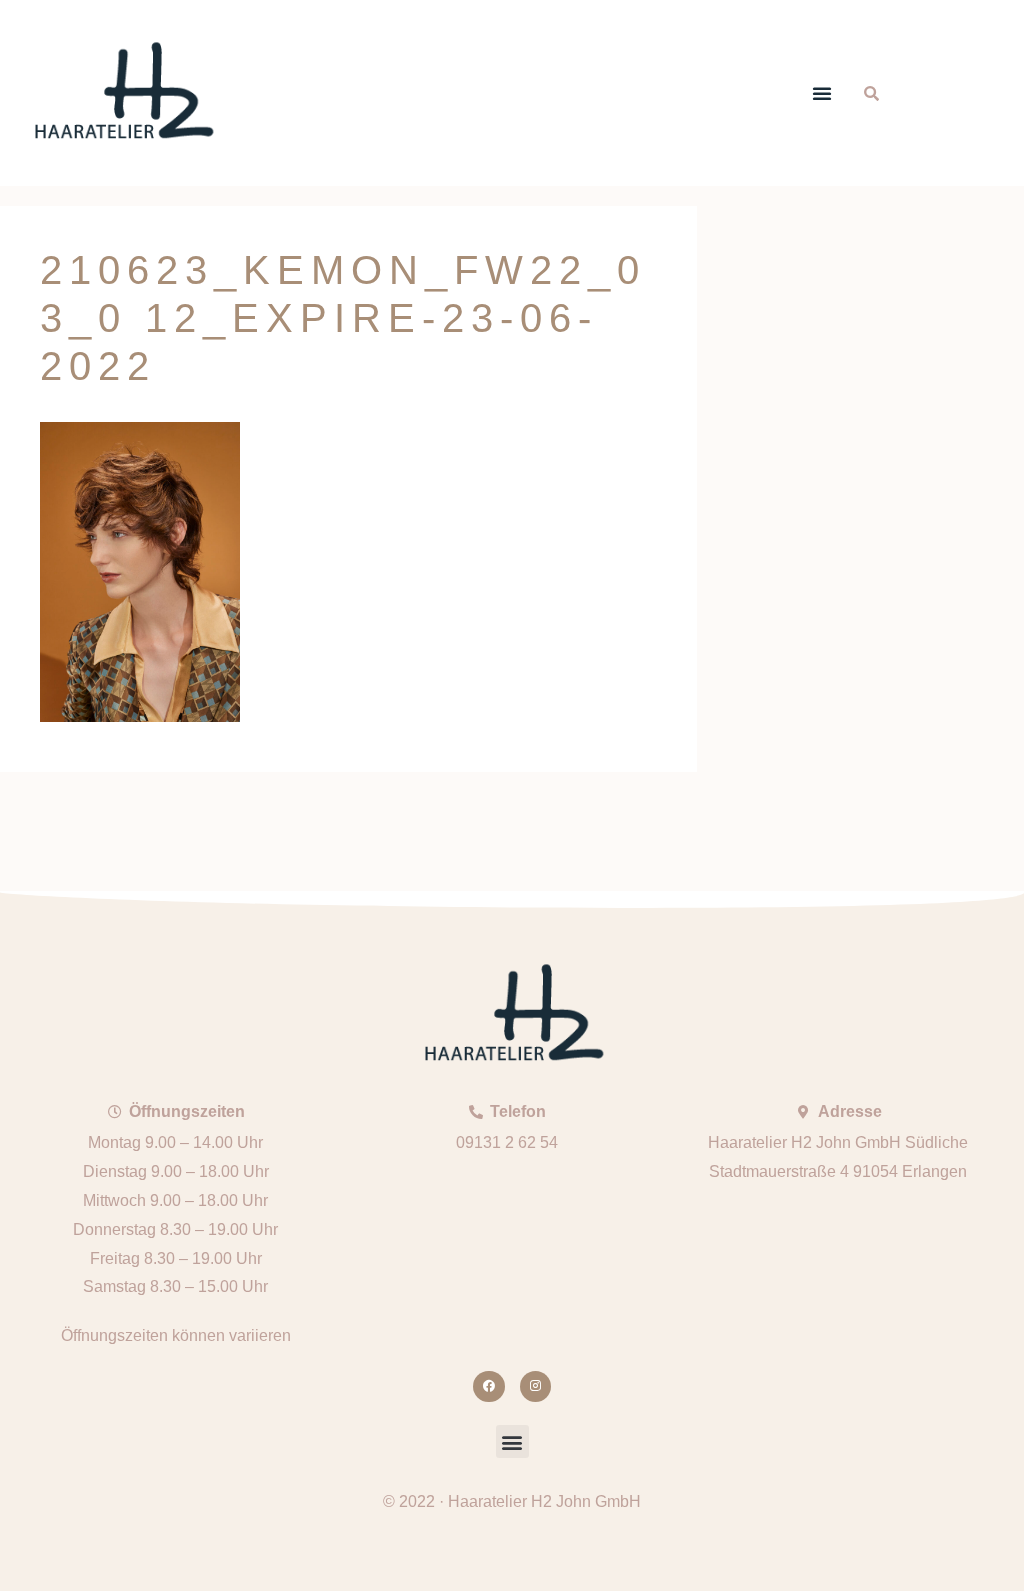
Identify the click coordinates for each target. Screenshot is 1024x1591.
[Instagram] (535, 1386)
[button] (822, 93)
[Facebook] (488, 1386)
